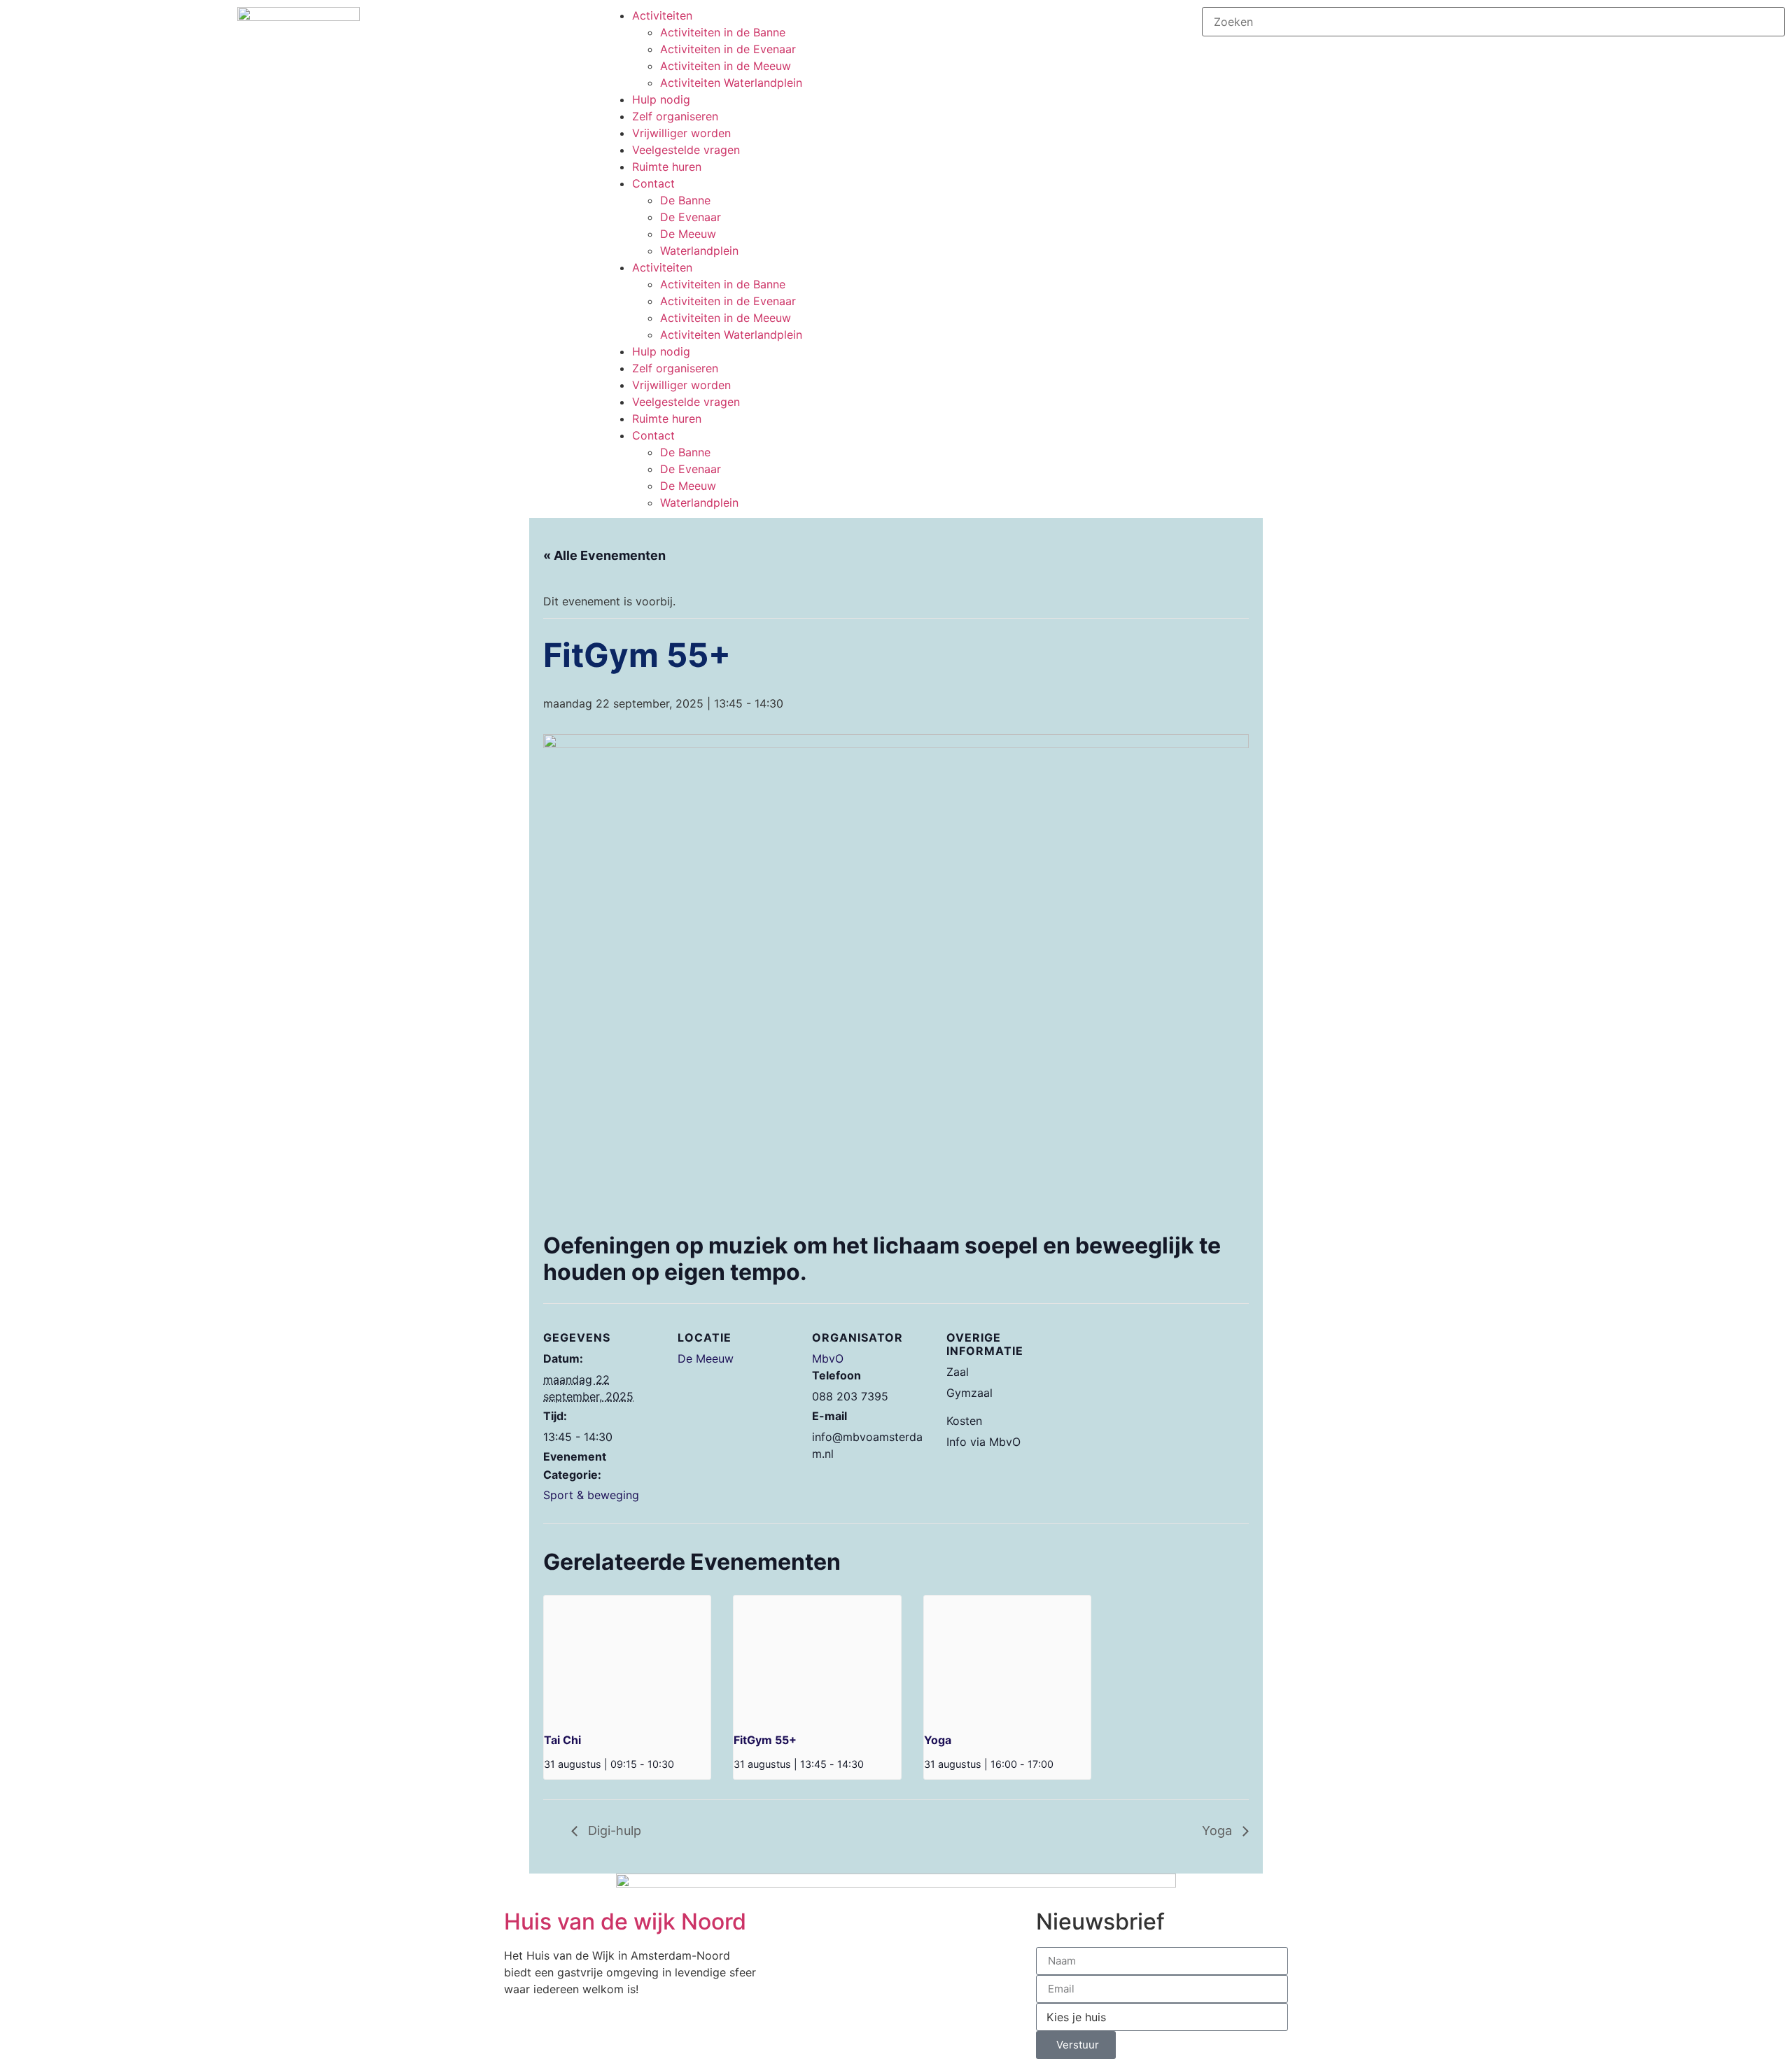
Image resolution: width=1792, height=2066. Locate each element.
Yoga (938, 1740)
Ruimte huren (667, 167)
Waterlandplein (699, 251)
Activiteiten (662, 15)
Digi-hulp (613, 1830)
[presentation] (627, 1658)
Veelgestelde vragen (686, 150)
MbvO (828, 1358)
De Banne (685, 200)
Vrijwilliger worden (681, 133)
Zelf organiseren (675, 116)
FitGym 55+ (765, 1740)
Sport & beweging (591, 1495)
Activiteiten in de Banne (723, 32)
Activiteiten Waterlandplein (731, 83)
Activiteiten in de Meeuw (726, 66)
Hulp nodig (661, 99)
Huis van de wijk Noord (625, 1921)
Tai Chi (562, 1740)
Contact (653, 183)
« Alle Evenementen (604, 555)
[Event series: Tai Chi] (679, 1764)
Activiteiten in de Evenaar (728, 49)
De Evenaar (691, 217)
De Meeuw (688, 234)
